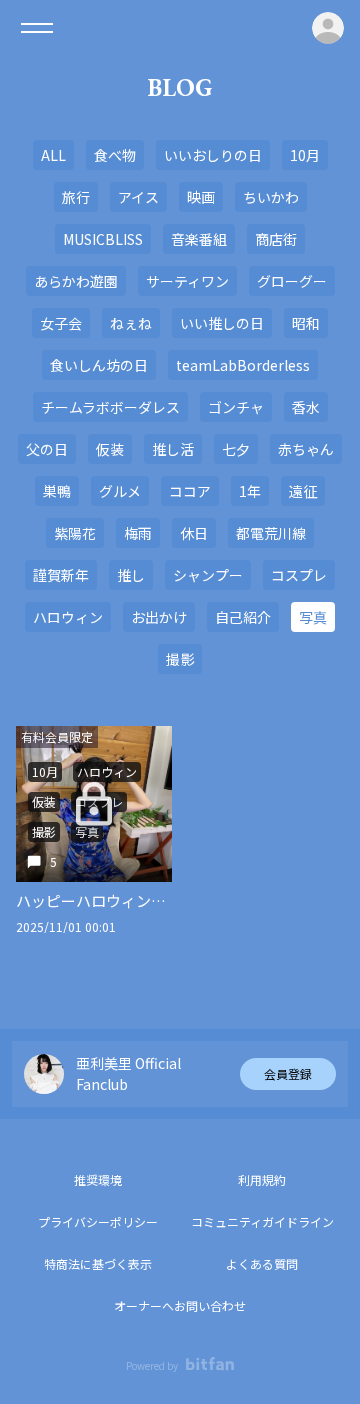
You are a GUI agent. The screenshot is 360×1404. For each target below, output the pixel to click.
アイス (138, 197)
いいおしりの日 (213, 155)
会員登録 (288, 1073)
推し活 (173, 449)
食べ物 (115, 155)
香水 (306, 407)
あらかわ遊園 (76, 281)
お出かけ (159, 617)
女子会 (61, 323)
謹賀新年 (61, 575)
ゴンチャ (236, 407)
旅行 (76, 197)
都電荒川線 (271, 533)
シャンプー (208, 575)
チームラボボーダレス (110, 407)
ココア (190, 491)
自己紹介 (243, 617)
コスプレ (299, 575)
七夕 (236, 449)
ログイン (328, 28)
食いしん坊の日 (99, 365)
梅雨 (138, 533)
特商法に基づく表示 (98, 1263)
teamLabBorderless (243, 365)
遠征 (303, 491)
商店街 (276, 239)
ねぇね (131, 323)
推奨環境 (98, 1179)
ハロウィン (68, 617)
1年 (250, 491)
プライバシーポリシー (98, 1221)
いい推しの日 (222, 323)
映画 (201, 197)
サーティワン (187, 281)
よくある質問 (262, 1263)
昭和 (306, 323)
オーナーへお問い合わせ (180, 1305)
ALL (53, 155)
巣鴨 (57, 491)
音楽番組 (199, 239)
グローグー (292, 281)
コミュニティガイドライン (262, 1221)
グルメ (120, 491)
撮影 (180, 659)
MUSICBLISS (103, 239)
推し (131, 575)
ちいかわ (271, 197)
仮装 (110, 449)
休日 (194, 533)
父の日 (47, 449)
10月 (305, 155)
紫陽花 (75, 533)
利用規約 (262, 1179)
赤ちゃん (306, 449)
